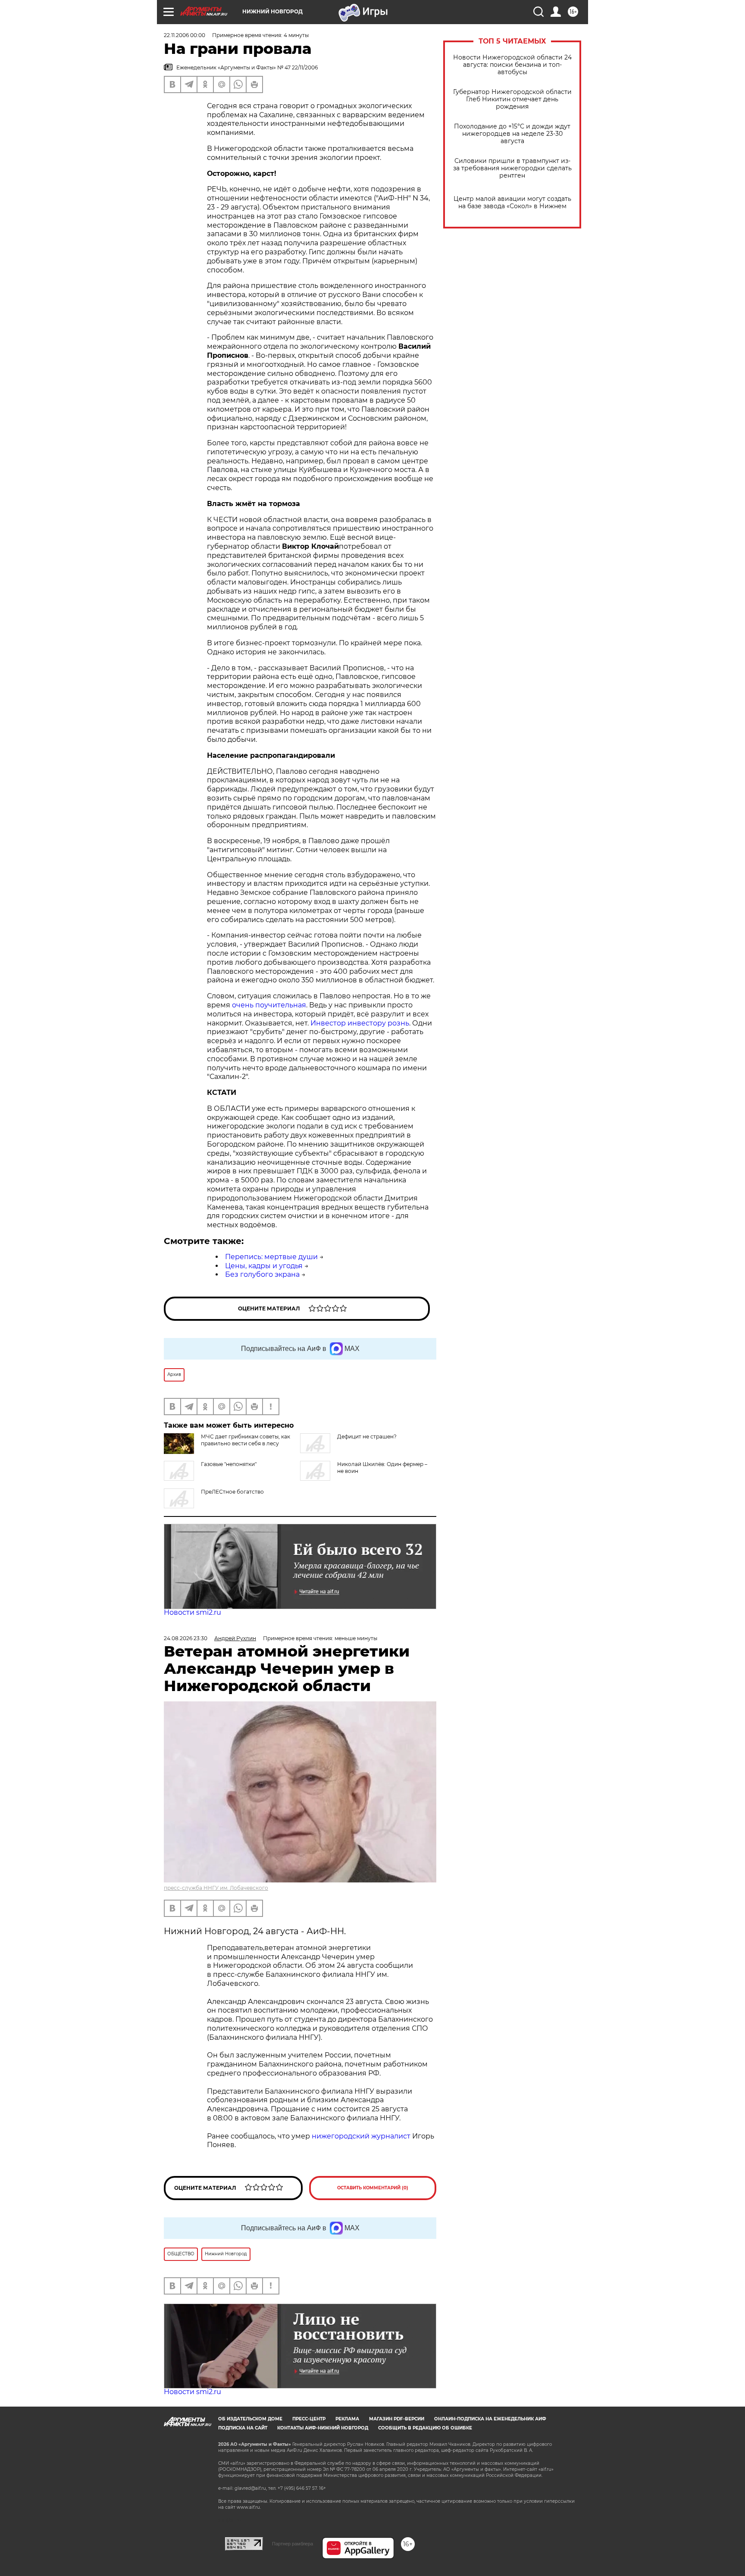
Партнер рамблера (293, 2544)
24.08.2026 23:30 (186, 1638)
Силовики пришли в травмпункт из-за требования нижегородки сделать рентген (512, 168)
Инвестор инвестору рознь (360, 1023)
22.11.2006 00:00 (185, 35)
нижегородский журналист (361, 2136)
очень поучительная (269, 1005)
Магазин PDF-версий (397, 2419)
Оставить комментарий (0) (373, 2188)
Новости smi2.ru (193, 1612)
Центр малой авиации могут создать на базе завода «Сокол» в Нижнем (512, 203)
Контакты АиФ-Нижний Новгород (323, 2428)
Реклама (347, 2419)
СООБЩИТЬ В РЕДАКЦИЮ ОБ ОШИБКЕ (425, 2428)
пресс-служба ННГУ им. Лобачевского (216, 1888)
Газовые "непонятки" (229, 1464)
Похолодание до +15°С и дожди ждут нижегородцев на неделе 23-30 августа (512, 134)
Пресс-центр (309, 2419)
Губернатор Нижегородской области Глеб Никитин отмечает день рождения (512, 99)
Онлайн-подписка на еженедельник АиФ (490, 2419)
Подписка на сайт (243, 2428)
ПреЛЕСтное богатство (232, 1492)
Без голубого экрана (262, 1274)
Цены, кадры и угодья (264, 1266)
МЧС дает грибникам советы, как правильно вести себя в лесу (246, 1440)
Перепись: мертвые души (271, 1257)
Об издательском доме (250, 2419)
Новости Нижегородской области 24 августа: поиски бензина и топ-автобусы (512, 65)
